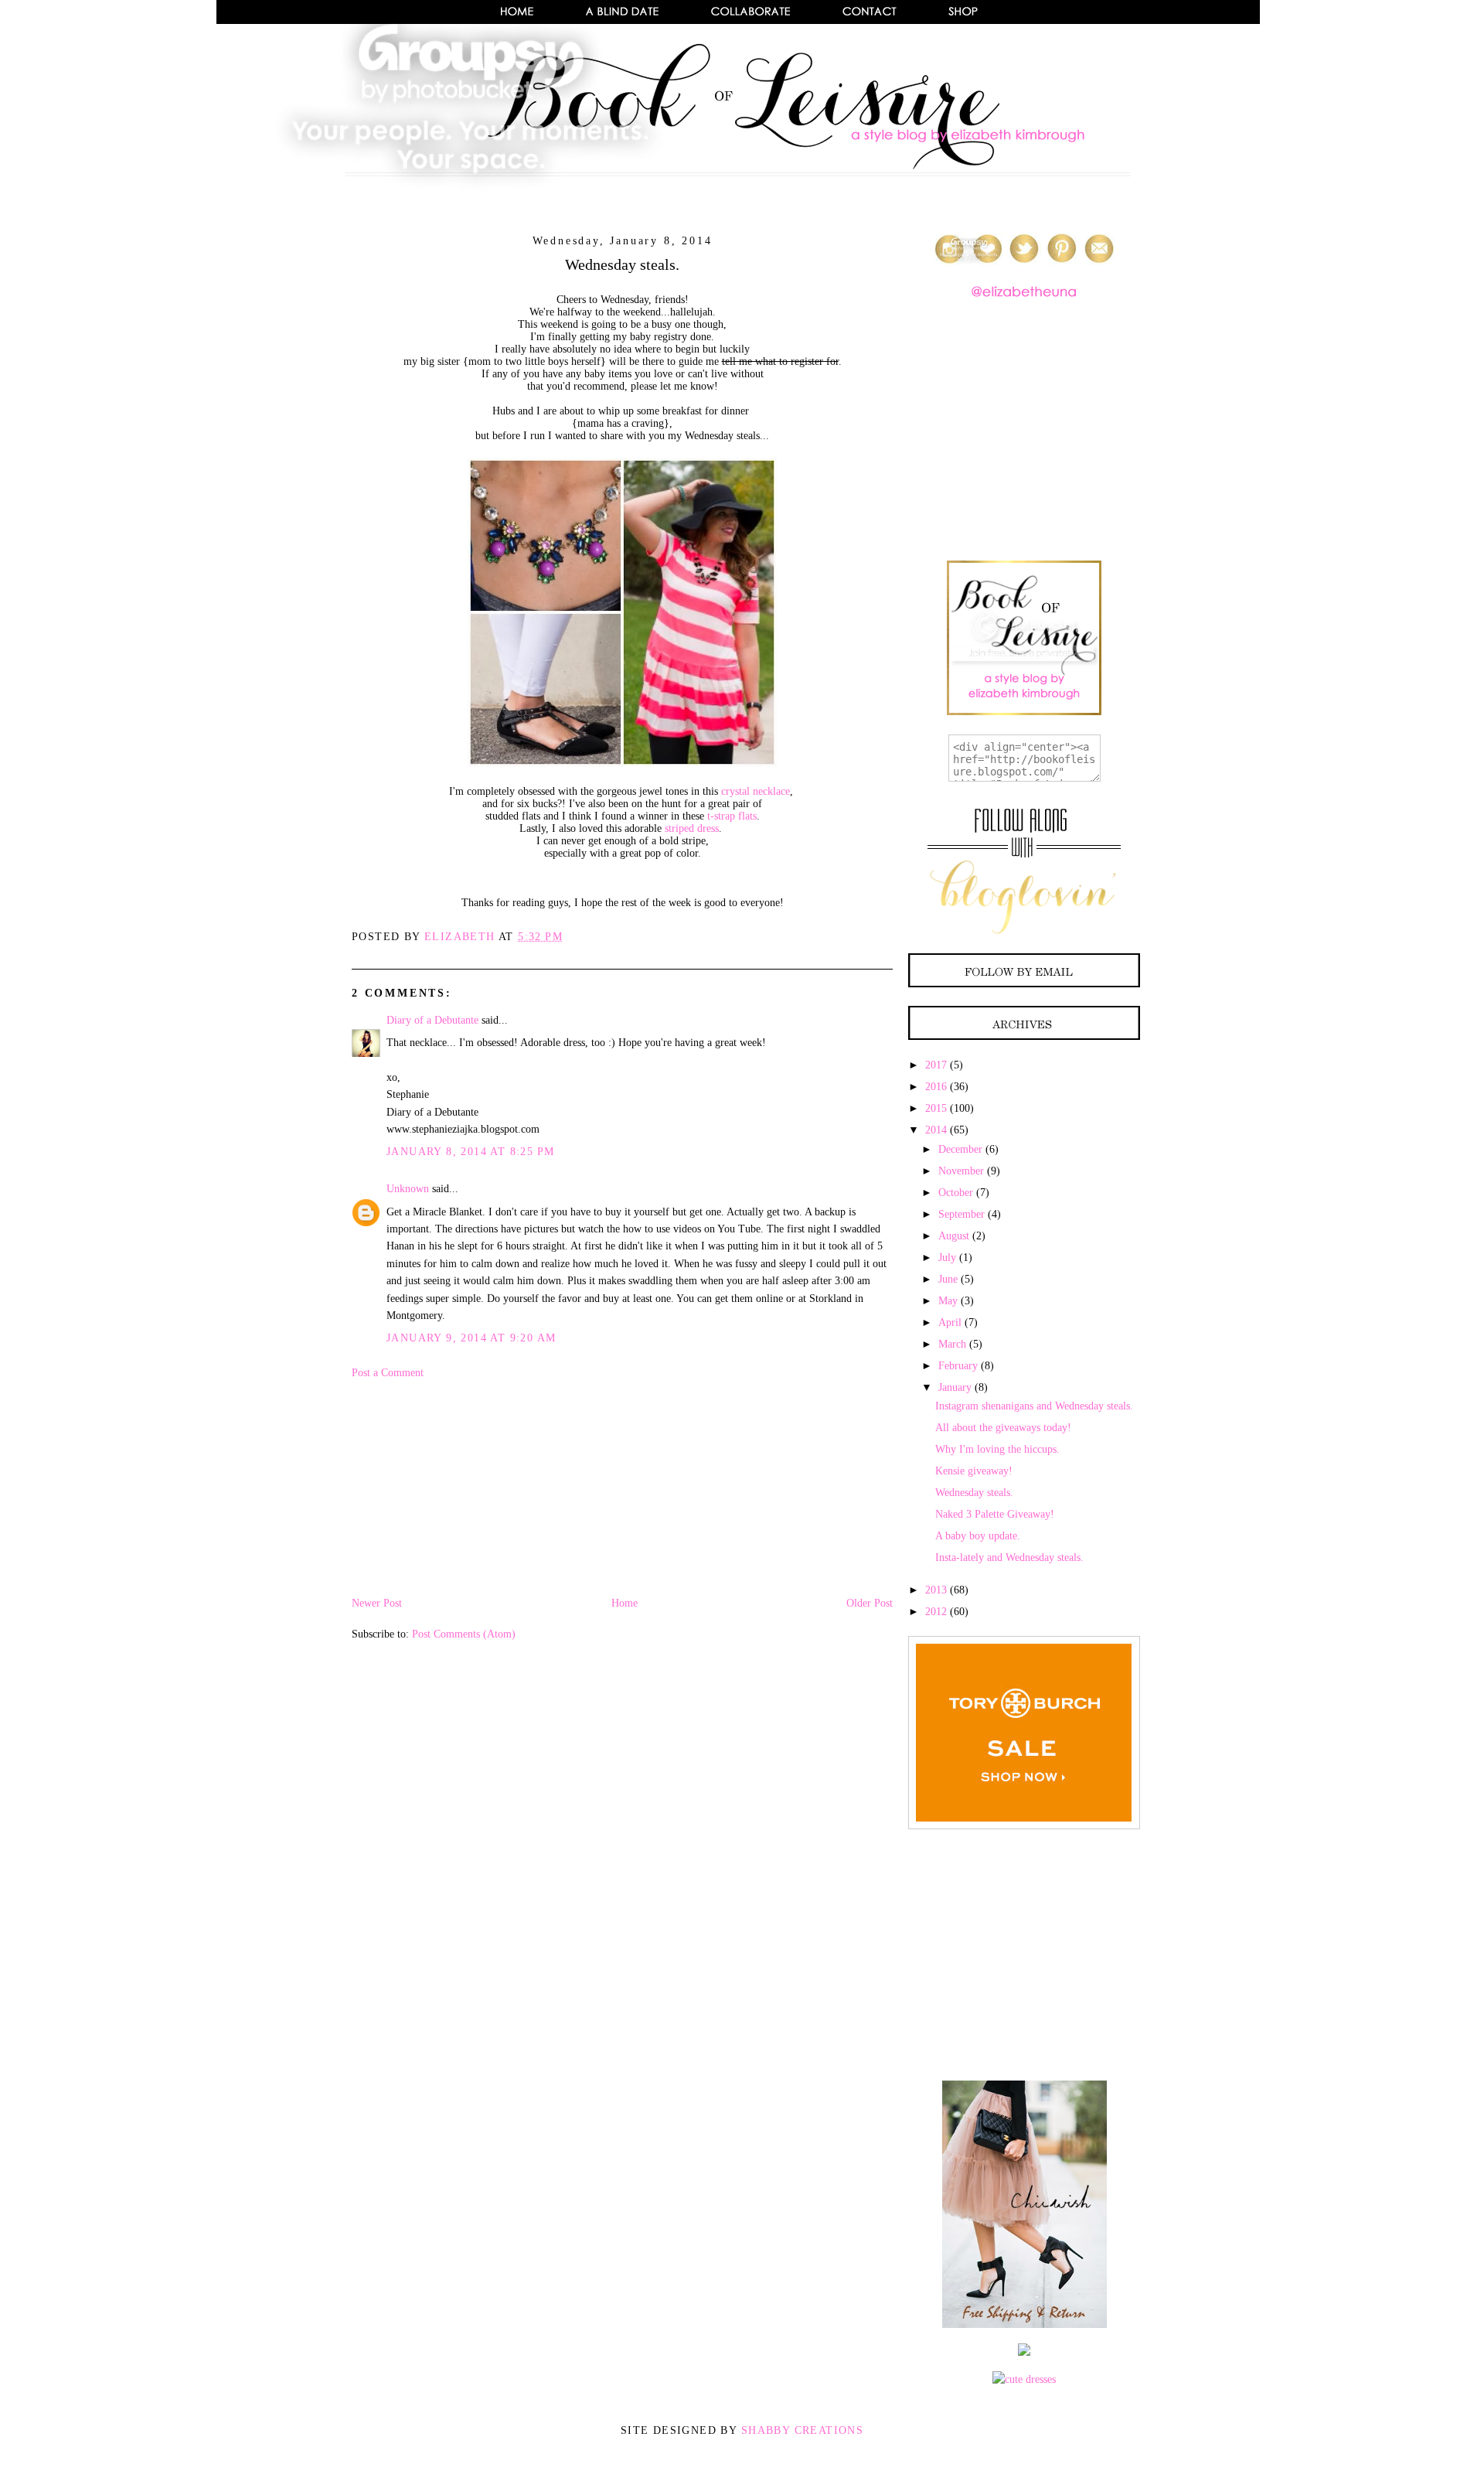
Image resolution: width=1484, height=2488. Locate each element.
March (952, 1344)
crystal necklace (756, 791)
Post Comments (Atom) (464, 1634)
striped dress (692, 828)
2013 (936, 1590)
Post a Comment (388, 1373)
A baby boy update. (978, 1536)
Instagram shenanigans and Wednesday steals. (1034, 1406)
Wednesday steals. (974, 1493)
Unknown (408, 1189)
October (956, 1193)
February (958, 1366)
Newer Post (377, 1603)
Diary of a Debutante (432, 1020)
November (961, 1171)
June (948, 1279)
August (954, 1236)
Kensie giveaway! (974, 1471)
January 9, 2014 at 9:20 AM (471, 1338)
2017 (936, 1065)
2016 (936, 1087)
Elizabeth (461, 937)
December (960, 1149)
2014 (936, 1130)
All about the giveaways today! (1003, 1428)
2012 (936, 1612)
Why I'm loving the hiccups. (997, 1449)
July (947, 1258)
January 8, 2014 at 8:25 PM (470, 1152)
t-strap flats (732, 816)
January (955, 1387)
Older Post (870, 1603)
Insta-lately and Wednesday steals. (1009, 1558)
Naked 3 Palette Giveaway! (995, 1514)
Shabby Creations (802, 2430)
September (962, 1214)
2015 (936, 1108)
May (948, 1301)
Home (625, 1603)
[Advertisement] (468, 1487)
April (950, 1322)
